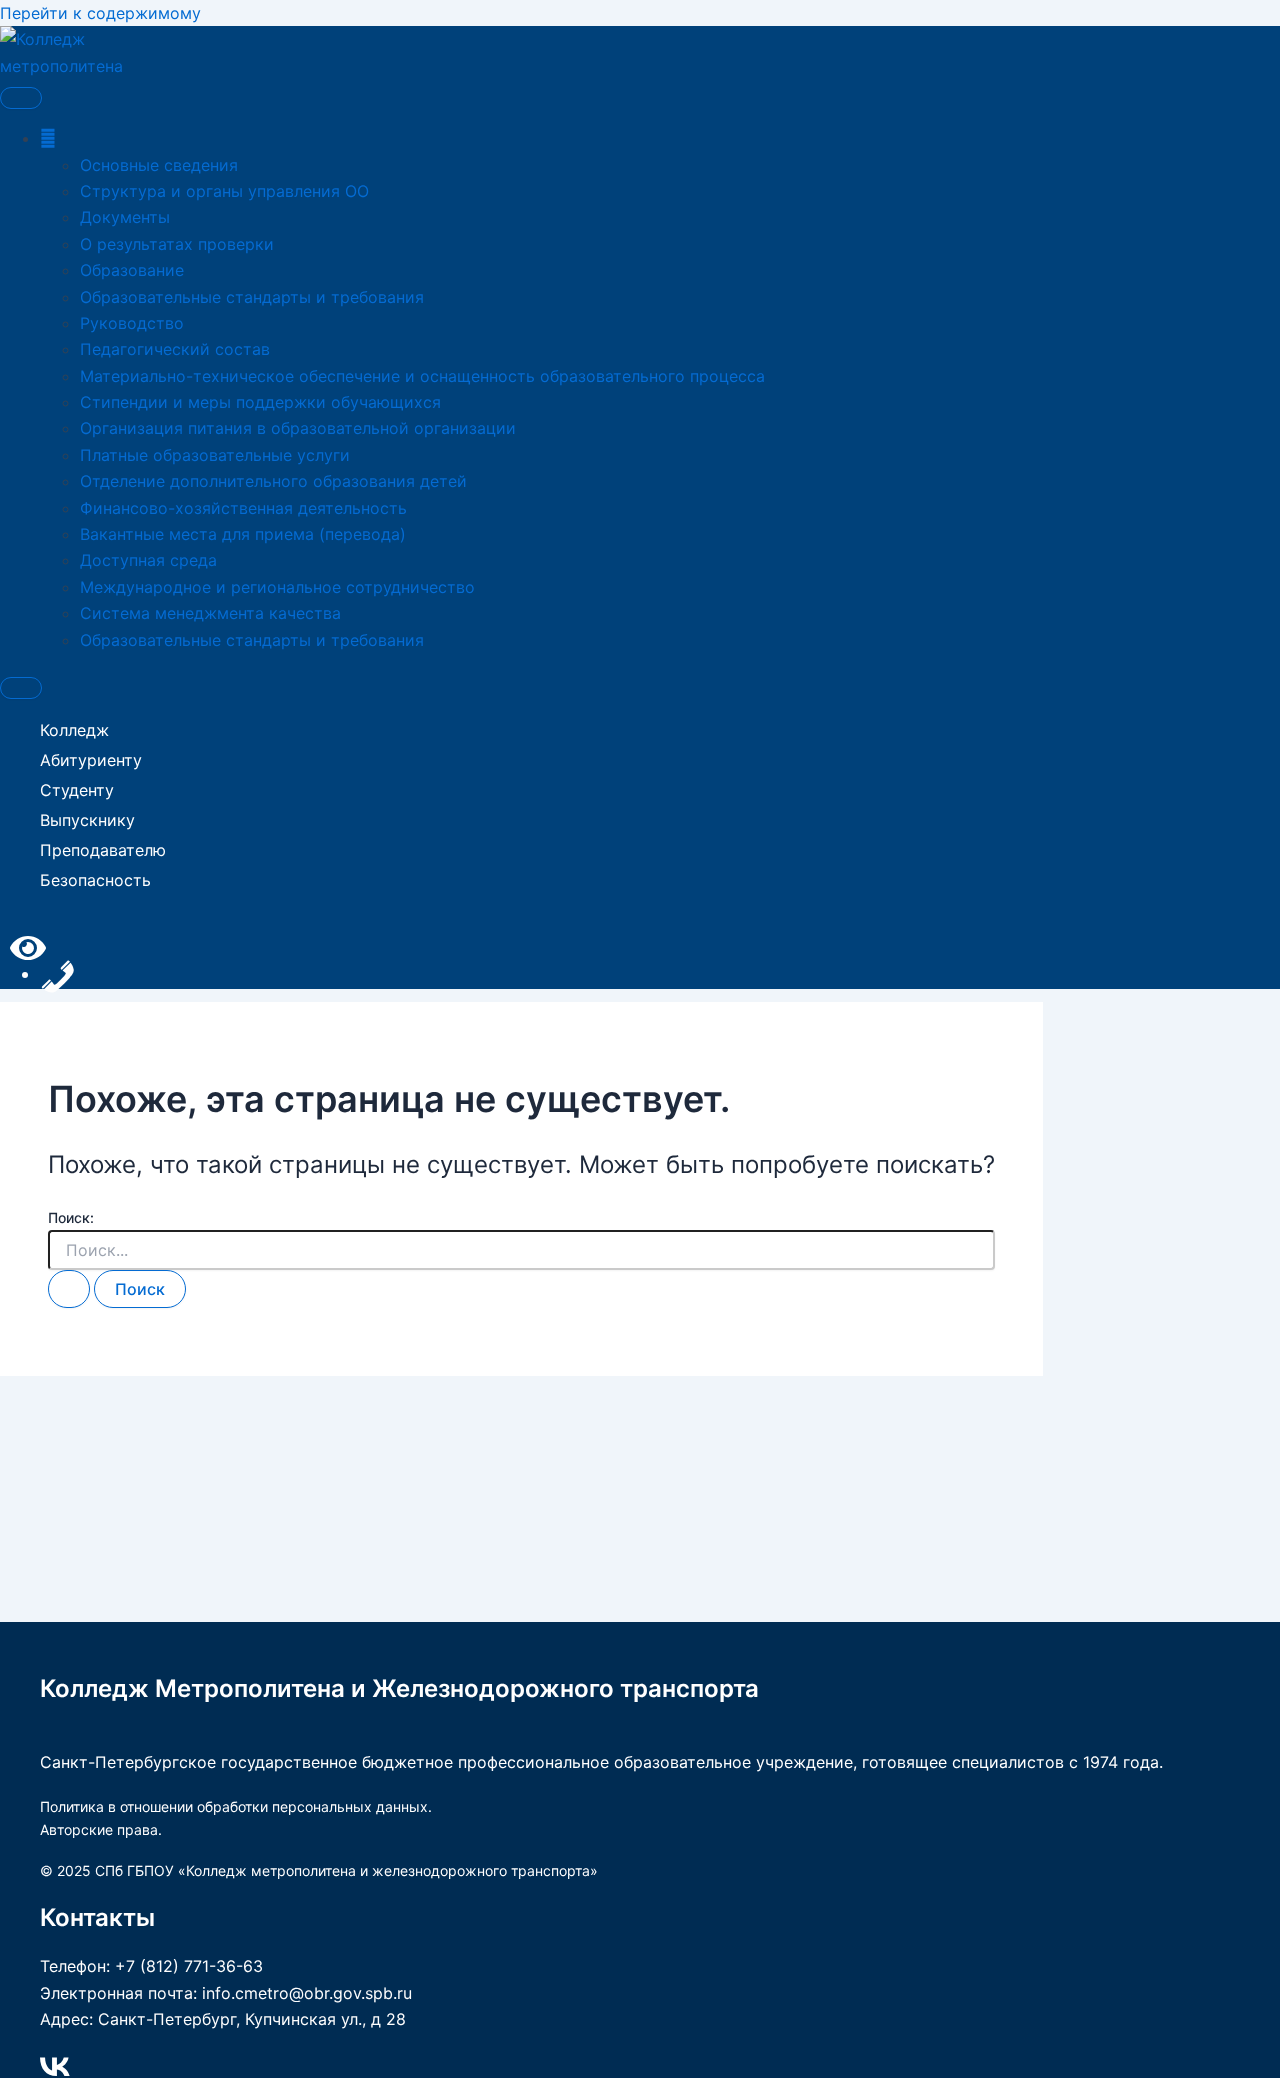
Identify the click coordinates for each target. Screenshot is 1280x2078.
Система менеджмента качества (210, 613)
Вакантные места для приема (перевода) (243, 534)
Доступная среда (148, 560)
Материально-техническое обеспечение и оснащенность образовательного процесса (422, 376)
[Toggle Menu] (21, 98)
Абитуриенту (91, 760)
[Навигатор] (48, 138)
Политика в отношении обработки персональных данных (234, 1806)
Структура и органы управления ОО (224, 191)
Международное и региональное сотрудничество (277, 587)
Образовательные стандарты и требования (252, 297)
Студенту (77, 790)
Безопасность (95, 880)
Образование (132, 270)
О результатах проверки (177, 244)
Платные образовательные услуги (215, 455)
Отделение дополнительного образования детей (273, 481)
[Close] (21, 688)
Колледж (74, 730)
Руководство (132, 323)
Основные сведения (159, 165)
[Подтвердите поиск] (69, 1289)
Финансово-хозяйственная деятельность (243, 508)
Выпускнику (87, 820)
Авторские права (99, 1829)
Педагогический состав (175, 349)
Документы (125, 217)
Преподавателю (103, 850)
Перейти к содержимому (100, 13)
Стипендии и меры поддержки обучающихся (260, 402)
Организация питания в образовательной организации (298, 428)
